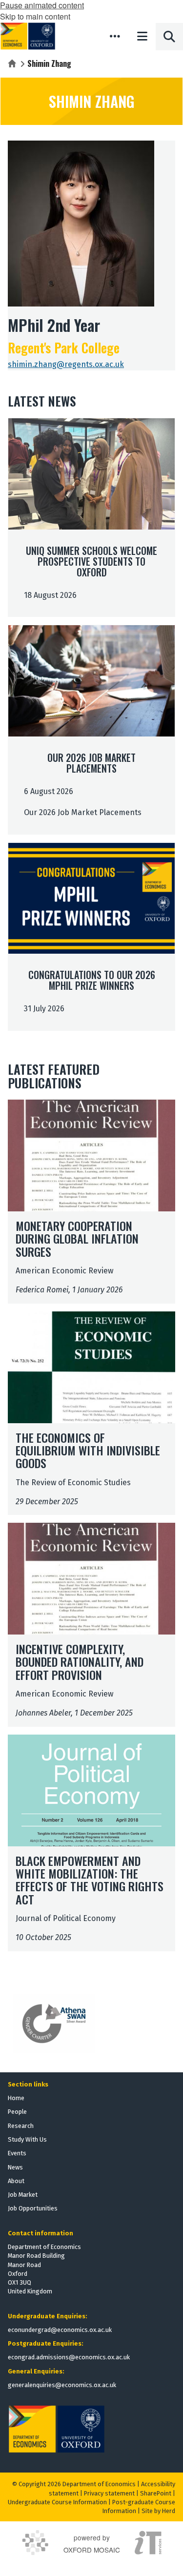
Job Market (23, 2195)
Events (17, 2153)
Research (21, 2126)
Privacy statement (109, 2493)
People (17, 2112)
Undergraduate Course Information (57, 2502)
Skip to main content (35, 16)
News (15, 2167)
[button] (115, 36)
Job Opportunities (33, 2208)
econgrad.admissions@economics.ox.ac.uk (69, 2357)
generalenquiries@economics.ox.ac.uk (62, 2385)
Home (16, 2098)
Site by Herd (158, 2511)
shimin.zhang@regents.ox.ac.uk (66, 364)
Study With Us (27, 2139)
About (16, 2181)
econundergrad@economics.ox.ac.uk (60, 2330)
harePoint (158, 2493)
